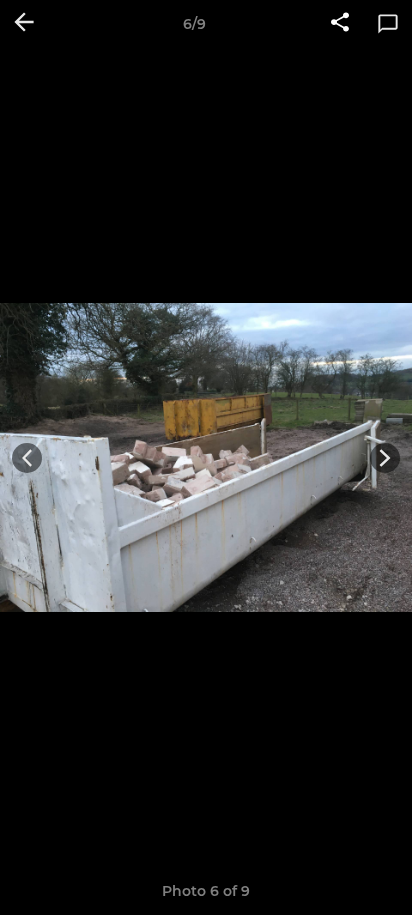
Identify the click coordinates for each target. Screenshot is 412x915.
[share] (340, 24)
